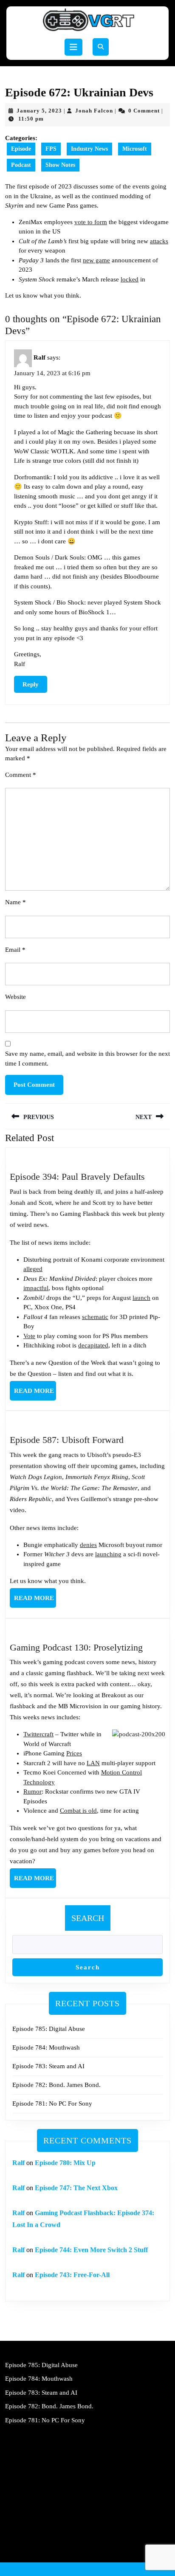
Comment (21, 775)
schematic (95, 1317)
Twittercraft (38, 1734)
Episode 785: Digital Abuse (49, 2029)
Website (16, 997)
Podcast (21, 165)
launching (108, 1554)
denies (88, 1545)
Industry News (89, 149)
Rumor (32, 1791)
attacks (159, 241)
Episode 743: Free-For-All (72, 2275)
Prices (74, 1753)
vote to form (91, 222)
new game (96, 260)
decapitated (93, 1345)
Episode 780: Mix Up (65, 2163)
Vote (29, 1336)
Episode (21, 149)
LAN (93, 1763)
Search (88, 1918)
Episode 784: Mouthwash (46, 2047)
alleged (33, 1269)
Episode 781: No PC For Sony (52, 2104)
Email (15, 950)
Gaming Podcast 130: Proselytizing (76, 1647)
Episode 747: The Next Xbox (76, 2188)
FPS (51, 149)
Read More (35, 1394)
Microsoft (135, 149)
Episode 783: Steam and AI (48, 2066)
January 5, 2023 (39, 111)
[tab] (73, 47)
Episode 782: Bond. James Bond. (56, 2085)
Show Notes (60, 165)
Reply (31, 684)
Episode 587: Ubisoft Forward (67, 1440)
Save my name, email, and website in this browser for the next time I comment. (87, 1059)
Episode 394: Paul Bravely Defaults (77, 1177)
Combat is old (78, 1811)
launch (141, 1298)
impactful (36, 1288)
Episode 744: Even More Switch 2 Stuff (91, 2250)
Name (16, 902)
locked (130, 279)
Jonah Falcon (94, 111)
